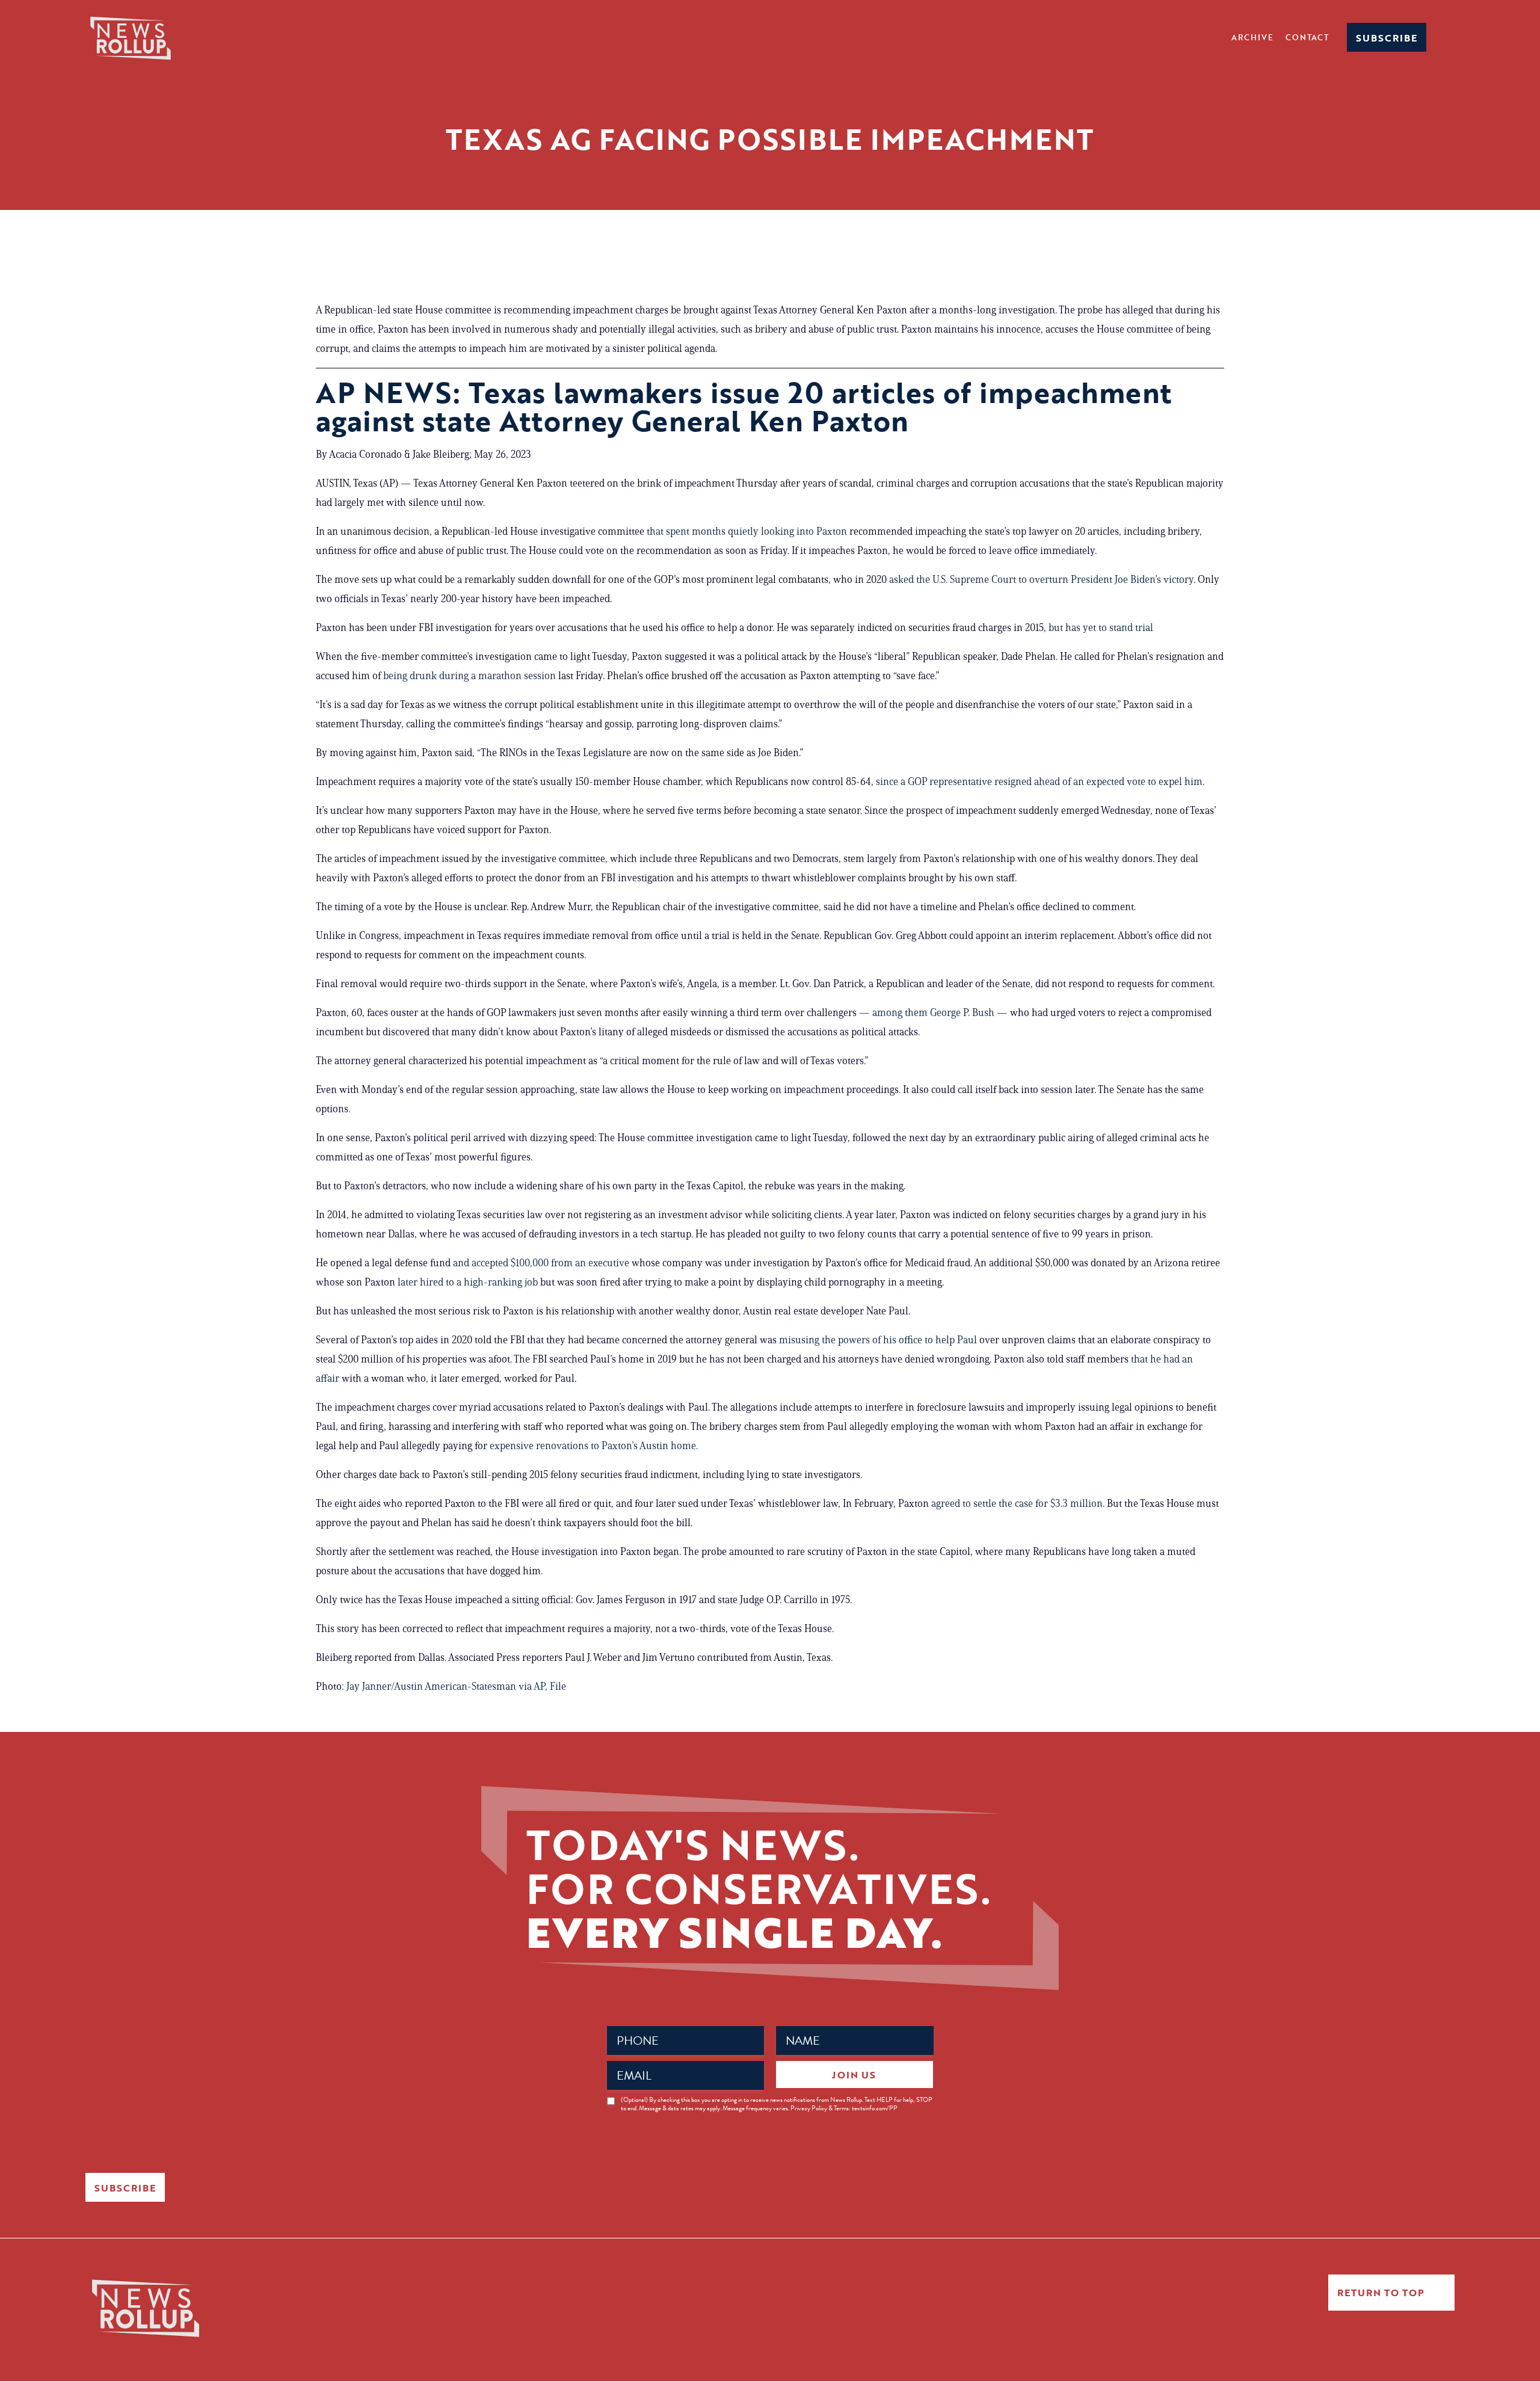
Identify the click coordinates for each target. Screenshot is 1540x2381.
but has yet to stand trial (1101, 627)
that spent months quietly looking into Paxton (747, 531)
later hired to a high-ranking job (468, 1282)
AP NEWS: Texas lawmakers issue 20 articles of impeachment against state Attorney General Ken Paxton (744, 406)
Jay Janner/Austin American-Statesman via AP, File (456, 1686)
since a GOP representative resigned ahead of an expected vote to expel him (1039, 781)
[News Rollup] (131, 37)
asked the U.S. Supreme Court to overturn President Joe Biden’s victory (1041, 579)
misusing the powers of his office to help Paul (878, 1340)
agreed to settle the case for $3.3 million (1017, 1503)
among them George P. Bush (933, 1012)
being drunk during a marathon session (470, 676)
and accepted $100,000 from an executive (541, 1263)
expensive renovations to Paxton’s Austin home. (594, 1446)
